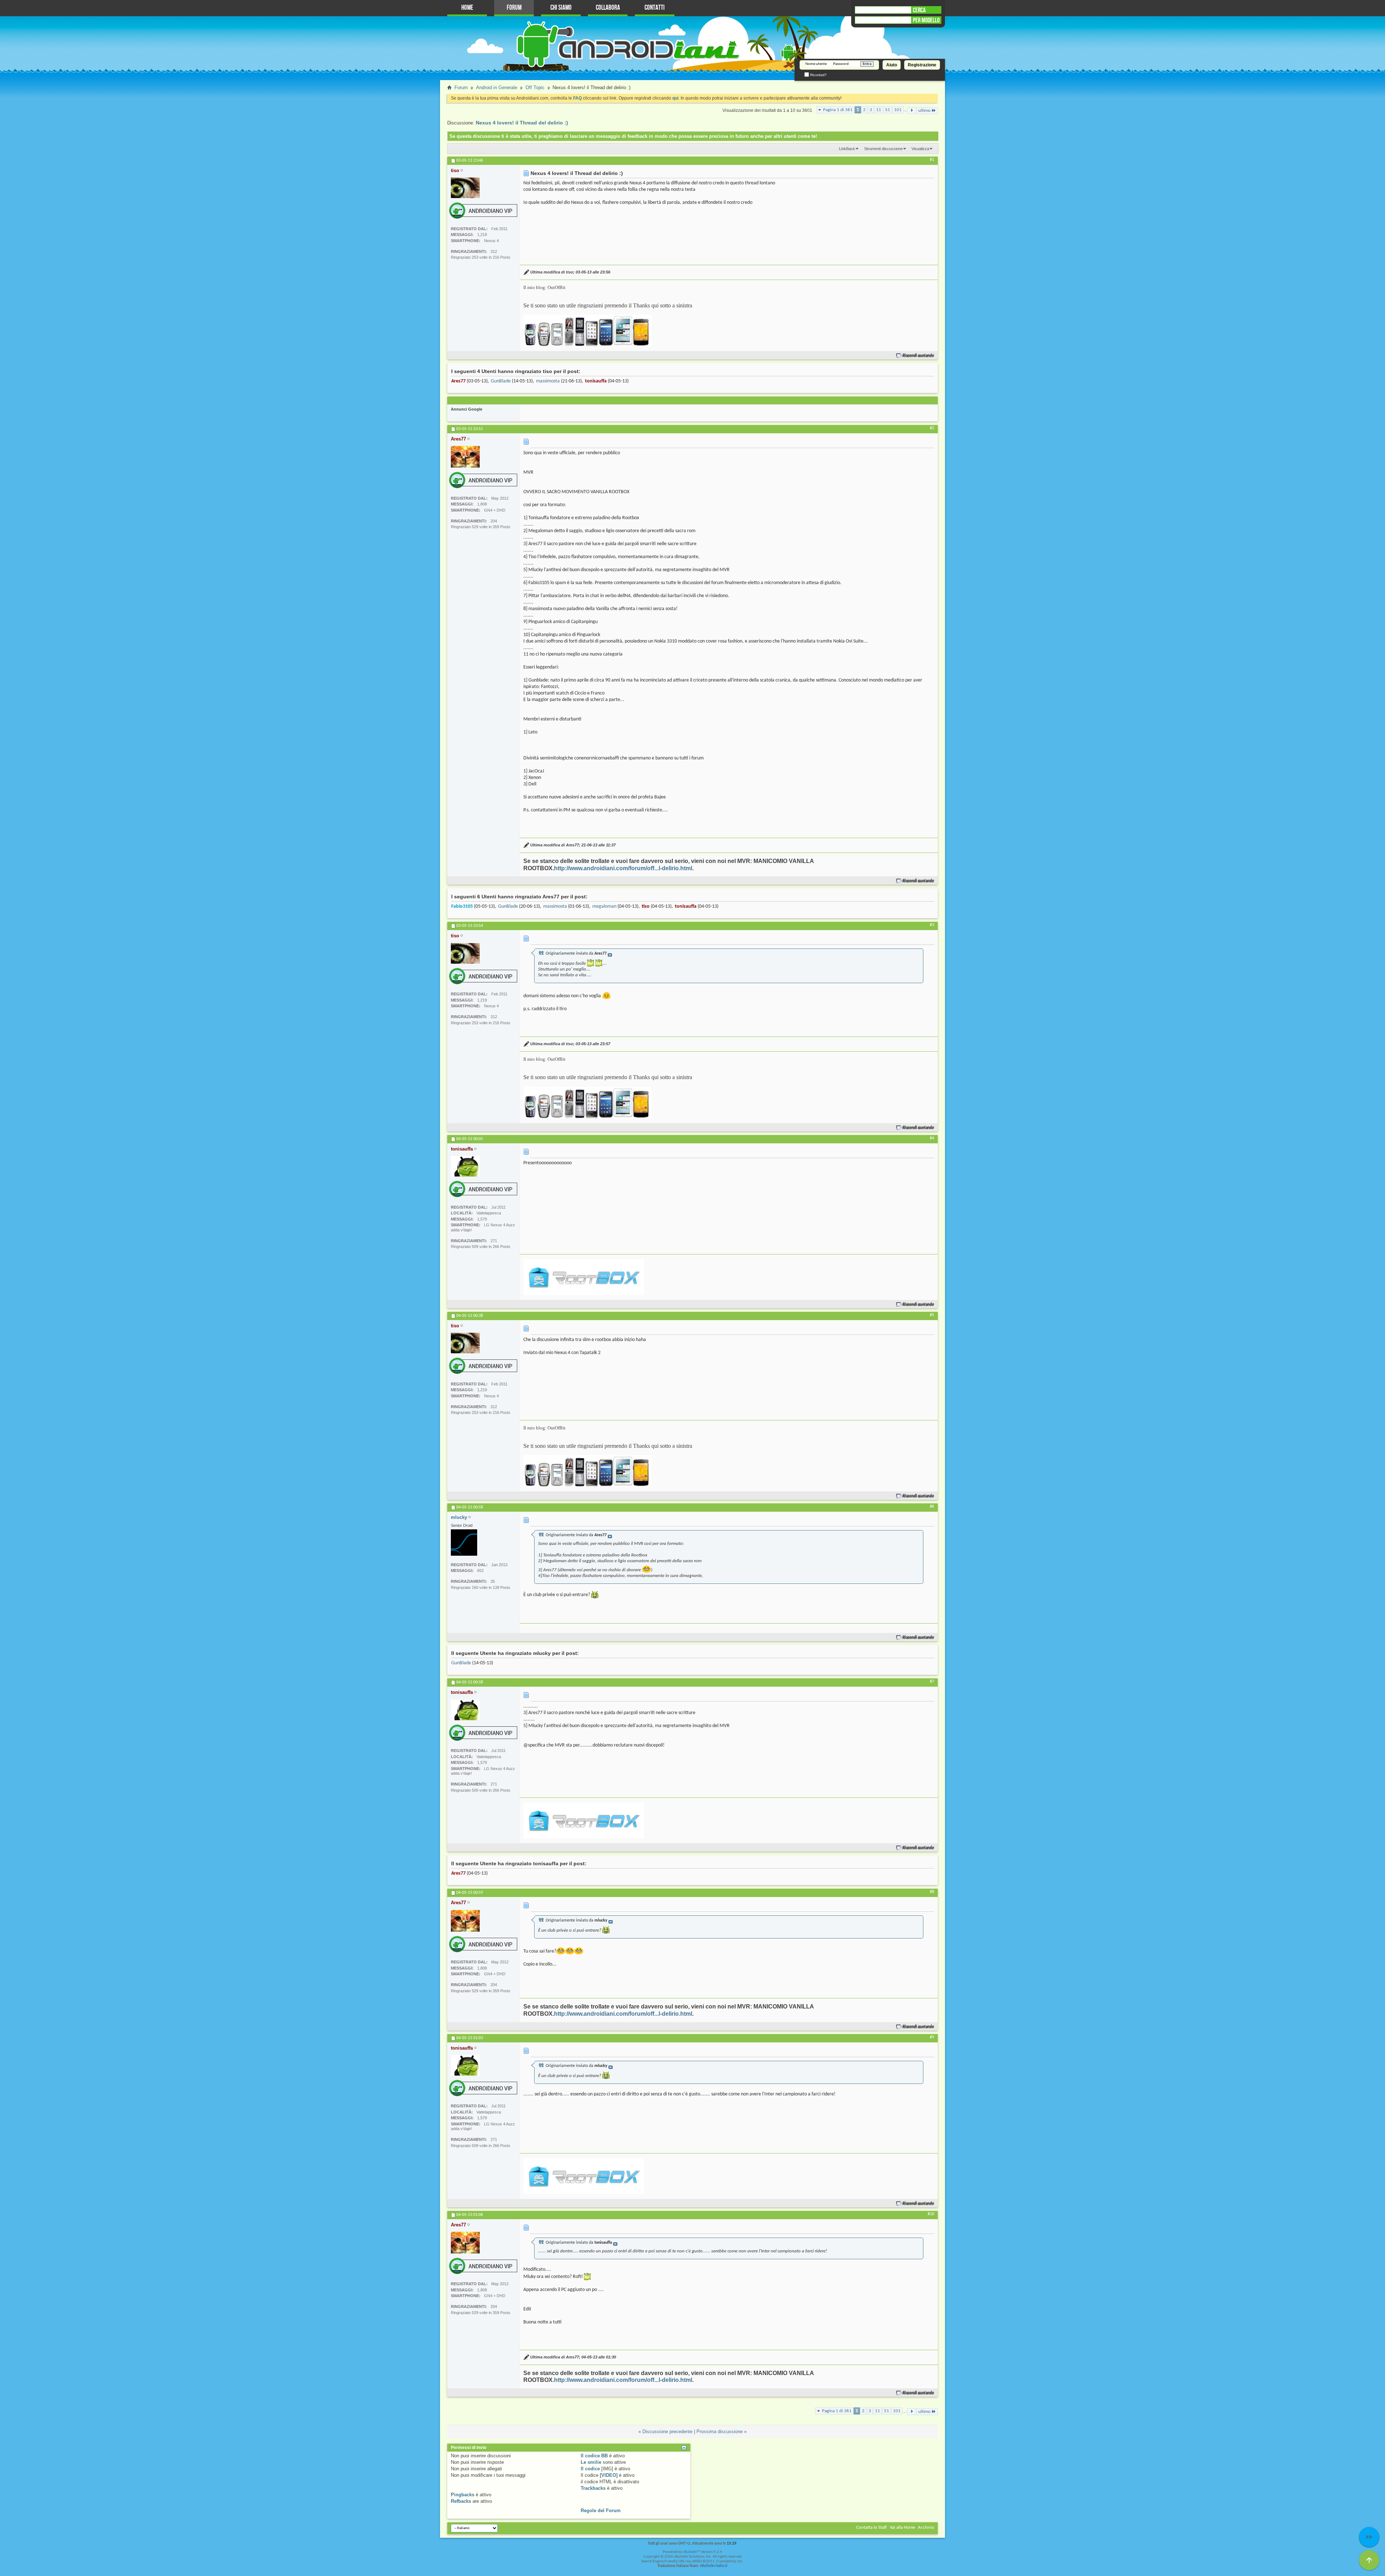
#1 (932, 160)
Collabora (608, 8)
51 (888, 110)
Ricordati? (818, 75)
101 (898, 110)
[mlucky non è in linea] (464, 1543)
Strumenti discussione (883, 149)
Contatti (655, 8)
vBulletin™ (691, 2552)
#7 (932, 1682)
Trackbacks (593, 2488)
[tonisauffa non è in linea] (465, 1166)
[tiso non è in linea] (465, 188)
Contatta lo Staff (872, 2527)
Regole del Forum (601, 2511)
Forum (514, 8)
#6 (932, 1507)
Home (467, 8)
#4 (932, 1138)
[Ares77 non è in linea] (465, 457)
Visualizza (920, 149)
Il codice (590, 2469)
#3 (932, 925)
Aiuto (892, 65)
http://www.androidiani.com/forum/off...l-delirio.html (623, 868)
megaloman (604, 906)
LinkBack (847, 149)
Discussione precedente (667, 2432)
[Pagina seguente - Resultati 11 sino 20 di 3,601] (912, 111)
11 (879, 110)
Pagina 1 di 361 (838, 110)
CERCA (919, 10)
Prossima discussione (720, 2432)
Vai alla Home (902, 2527)
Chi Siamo (561, 8)
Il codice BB (594, 2456)
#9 (932, 2037)
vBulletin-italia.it (714, 2566)
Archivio (926, 2527)
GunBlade (501, 381)
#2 (932, 428)
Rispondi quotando (918, 356)
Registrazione (922, 65)
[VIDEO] (609, 2475)
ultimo (924, 111)
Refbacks (461, 2501)
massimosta (548, 381)
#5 (932, 1315)
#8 (932, 1892)
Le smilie (591, 2462)
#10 (931, 2214)
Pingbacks (463, 2495)
